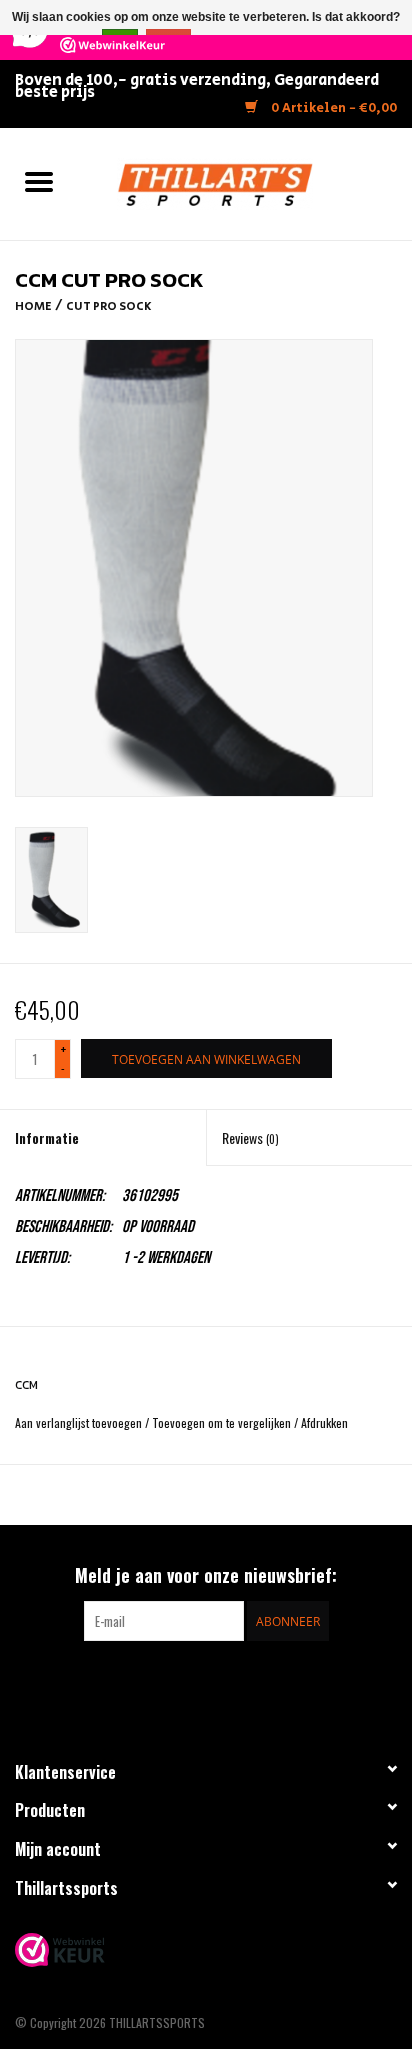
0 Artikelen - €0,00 (332, 108)
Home (33, 306)
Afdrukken (324, 1422)
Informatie (47, 1137)
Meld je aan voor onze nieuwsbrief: (206, 1575)
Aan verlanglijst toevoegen (80, 1422)
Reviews (250, 1137)
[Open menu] (39, 181)
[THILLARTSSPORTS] (245, 181)
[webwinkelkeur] (206, 1950)
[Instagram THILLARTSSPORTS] (224, 1682)
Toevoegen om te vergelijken (223, 1422)
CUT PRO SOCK (109, 306)
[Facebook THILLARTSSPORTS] (189, 1682)
